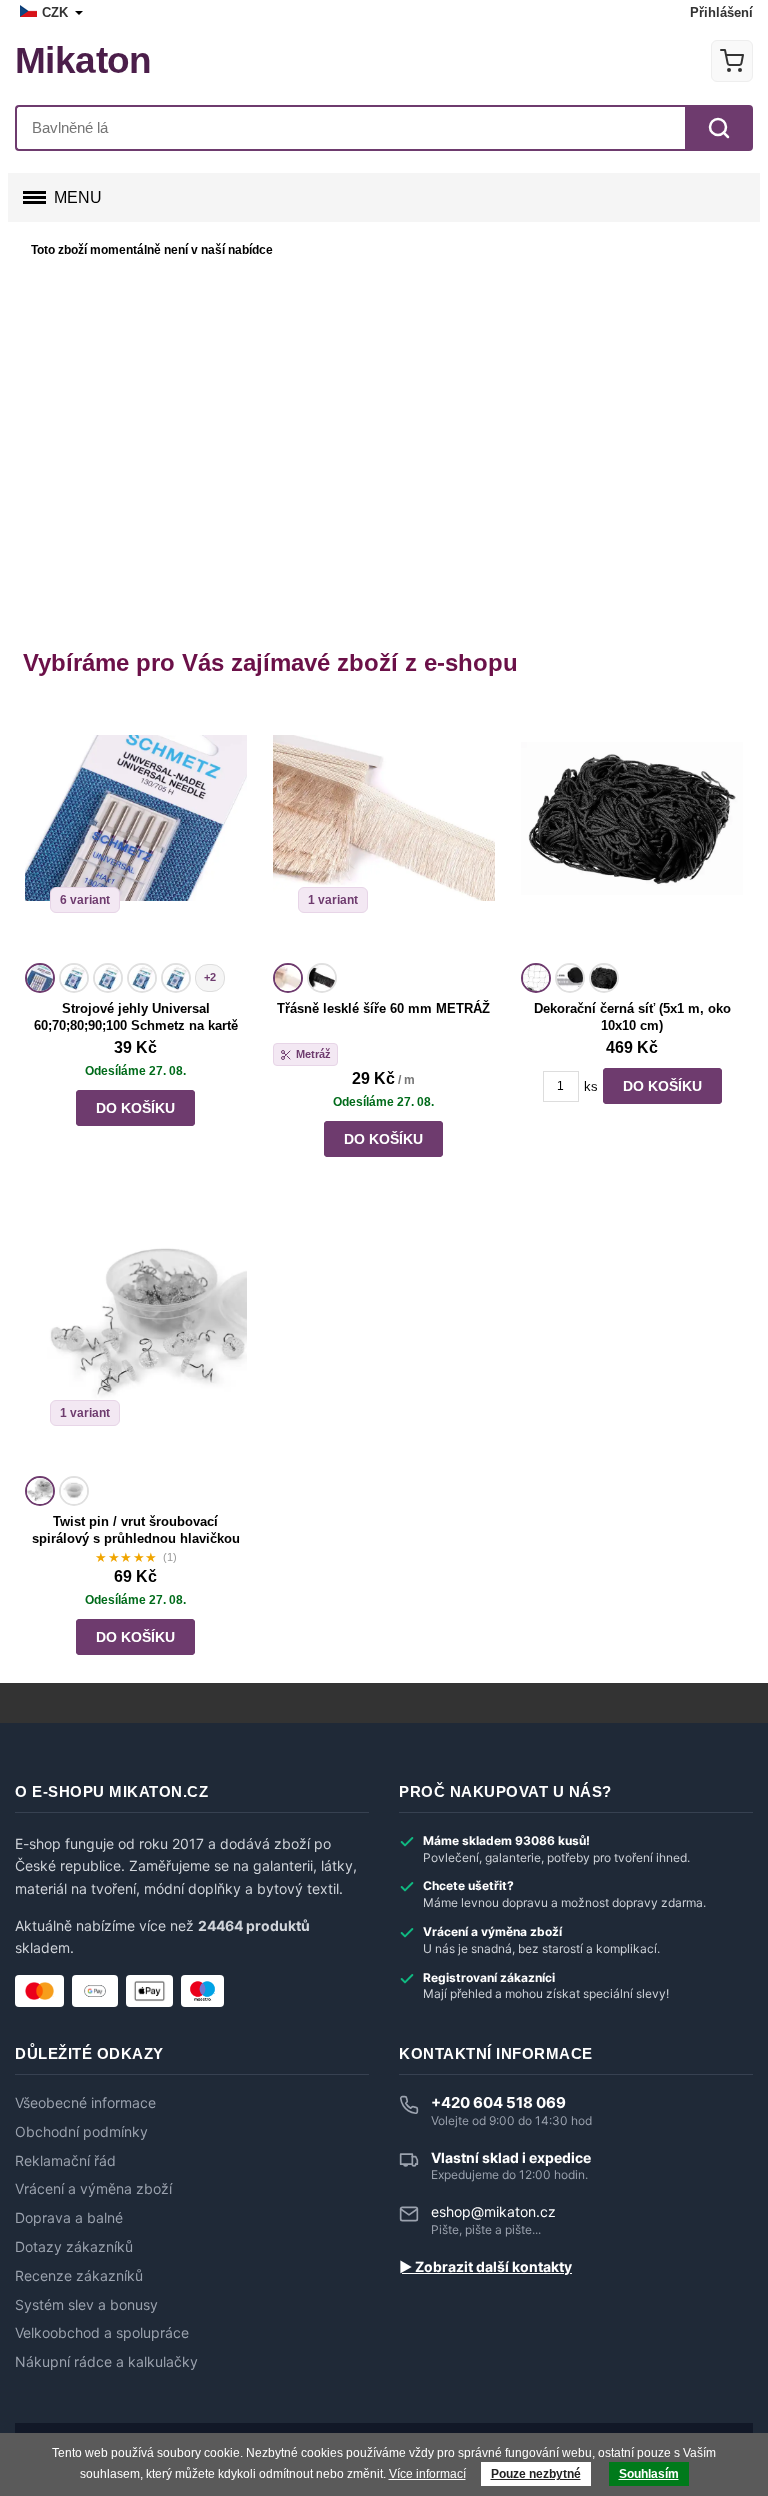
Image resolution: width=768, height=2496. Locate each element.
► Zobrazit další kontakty (485, 2267)
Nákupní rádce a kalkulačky (106, 2362)
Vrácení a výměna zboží (93, 2189)
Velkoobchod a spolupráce (102, 2333)
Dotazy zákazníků (74, 2247)
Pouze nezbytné (536, 2474)
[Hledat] (719, 128)
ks (591, 1086)
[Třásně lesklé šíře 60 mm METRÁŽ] (384, 832)
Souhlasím (649, 2474)
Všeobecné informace (85, 2103)
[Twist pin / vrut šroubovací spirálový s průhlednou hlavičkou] (136, 1345)
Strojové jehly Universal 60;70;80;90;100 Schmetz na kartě (136, 1017)
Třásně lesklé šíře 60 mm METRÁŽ (383, 1008)
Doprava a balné (69, 2218)
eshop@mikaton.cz (493, 2211)
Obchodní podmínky (81, 2132)
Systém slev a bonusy (86, 2305)
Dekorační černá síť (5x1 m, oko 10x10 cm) (632, 1017)
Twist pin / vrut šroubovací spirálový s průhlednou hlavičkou (136, 1530)
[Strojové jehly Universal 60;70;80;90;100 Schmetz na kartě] (136, 832)
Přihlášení (721, 12)
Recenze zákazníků (79, 2276)
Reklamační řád (65, 2161)
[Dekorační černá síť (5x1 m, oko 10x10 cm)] (632, 832)
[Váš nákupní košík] (732, 61)
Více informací (427, 2474)
